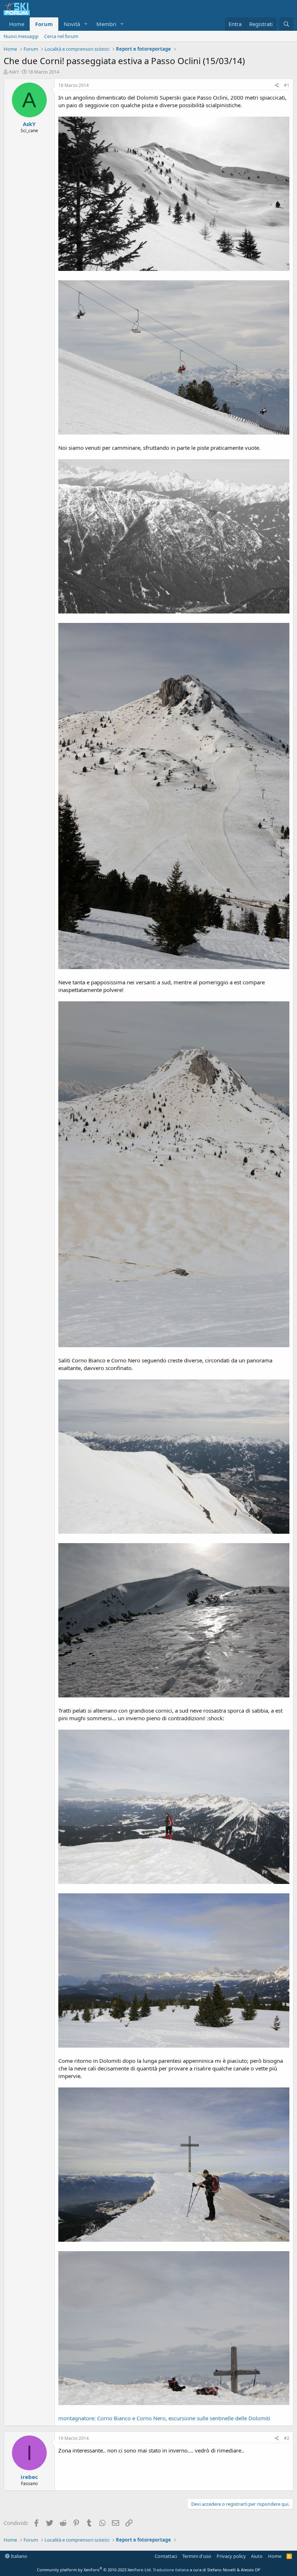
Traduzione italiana (171, 2570)
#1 (287, 85)
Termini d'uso (197, 2556)
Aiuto (257, 2556)
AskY (14, 72)
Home (17, 24)
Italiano (18, 2556)
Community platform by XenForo (94, 2570)
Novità (72, 24)
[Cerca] (286, 24)
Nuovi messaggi (21, 36)
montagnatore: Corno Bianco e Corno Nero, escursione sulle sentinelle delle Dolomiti (164, 2418)
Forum (44, 24)
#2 (287, 2438)
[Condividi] (277, 86)
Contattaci (166, 2556)
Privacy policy (231, 2556)
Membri (106, 24)
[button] (86, 24)
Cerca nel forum (61, 36)
